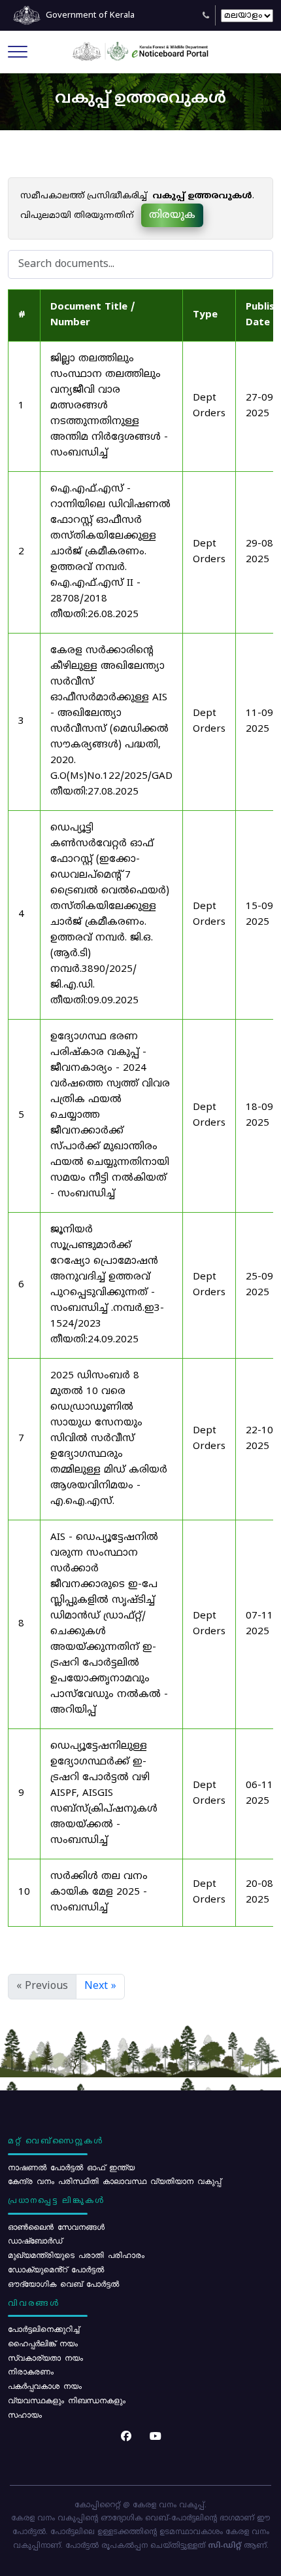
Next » (100, 1986)
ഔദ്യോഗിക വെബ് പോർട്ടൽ (63, 2283)
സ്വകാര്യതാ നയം (45, 2357)
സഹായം (25, 2414)
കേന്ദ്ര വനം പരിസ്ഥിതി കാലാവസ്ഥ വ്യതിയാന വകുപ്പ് (114, 2181)
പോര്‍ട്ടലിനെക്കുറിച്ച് (43, 2329)
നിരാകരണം (31, 2371)
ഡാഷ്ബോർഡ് (35, 2240)
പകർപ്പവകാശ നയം (45, 2386)
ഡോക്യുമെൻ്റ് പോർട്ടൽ (56, 2269)
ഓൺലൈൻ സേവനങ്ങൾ (56, 2227)
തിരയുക (172, 215)
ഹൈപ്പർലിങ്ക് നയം (43, 2343)
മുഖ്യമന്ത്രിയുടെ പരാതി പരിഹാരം (76, 2255)
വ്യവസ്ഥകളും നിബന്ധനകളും (67, 2400)
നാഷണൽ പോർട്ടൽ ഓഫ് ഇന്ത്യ (71, 2167)
